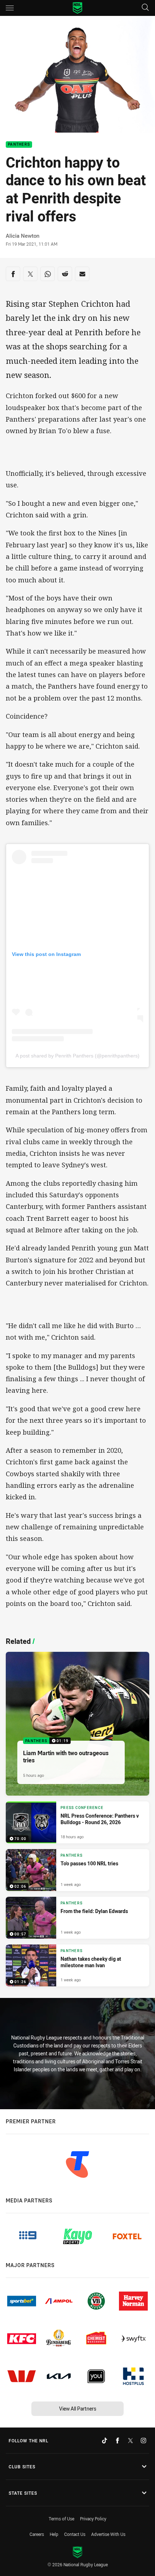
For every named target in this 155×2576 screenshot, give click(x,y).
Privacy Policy (93, 2519)
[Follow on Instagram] (143, 2441)
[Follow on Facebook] (118, 2441)
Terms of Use (61, 2519)
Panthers (19, 145)
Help (54, 2534)
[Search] (145, 8)
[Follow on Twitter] (130, 2441)
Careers (37, 2534)
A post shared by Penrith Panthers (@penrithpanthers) (77, 1056)
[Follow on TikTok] (105, 2441)
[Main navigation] (10, 8)
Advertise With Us (108, 2534)
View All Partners (78, 2409)
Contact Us (75, 2534)
